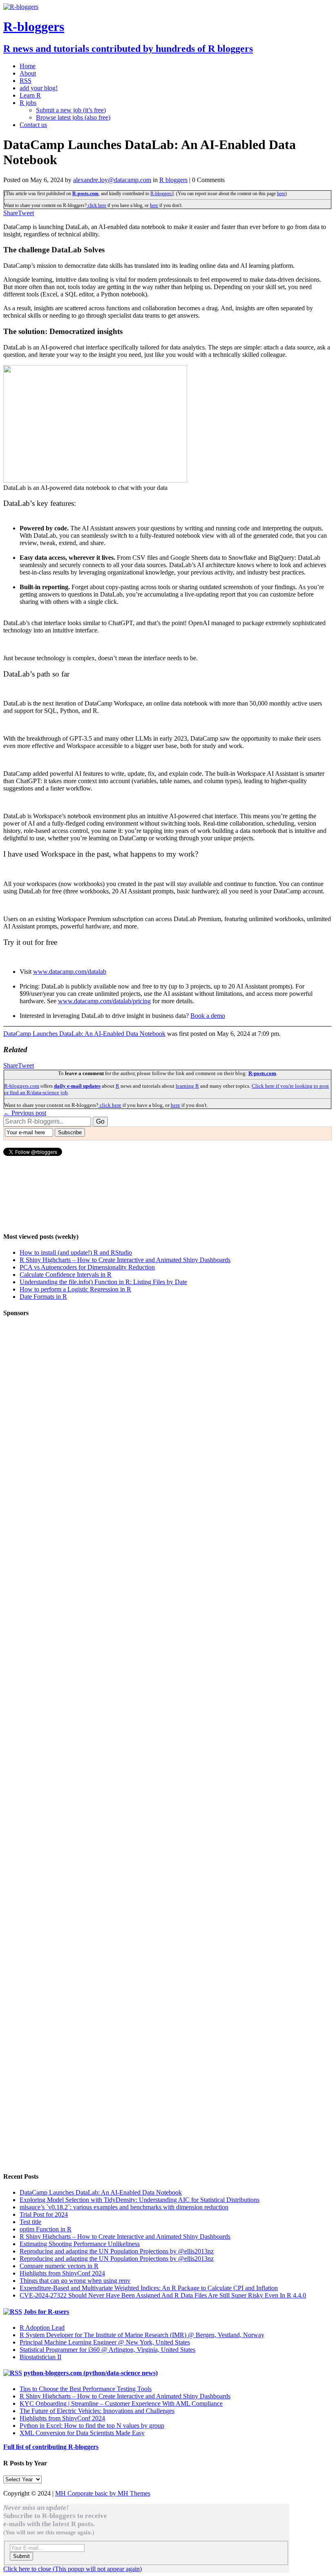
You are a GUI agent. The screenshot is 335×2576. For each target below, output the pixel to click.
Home (28, 66)
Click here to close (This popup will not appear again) (73, 2569)
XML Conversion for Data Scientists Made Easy (82, 2433)
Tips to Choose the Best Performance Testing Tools (86, 2389)
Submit (21, 2556)
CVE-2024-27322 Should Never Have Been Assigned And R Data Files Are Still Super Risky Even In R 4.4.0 (163, 2295)
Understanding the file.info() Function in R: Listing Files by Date (103, 1282)
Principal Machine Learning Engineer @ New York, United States (105, 2342)
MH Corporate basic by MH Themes (103, 2493)
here (281, 194)
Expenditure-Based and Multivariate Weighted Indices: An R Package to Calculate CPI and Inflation (149, 2288)
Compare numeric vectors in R (59, 2266)
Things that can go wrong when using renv (75, 2281)
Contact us (33, 125)
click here (96, 205)
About (28, 73)
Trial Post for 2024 (44, 2214)
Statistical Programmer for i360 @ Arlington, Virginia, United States (107, 2350)
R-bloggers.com (22, 1086)
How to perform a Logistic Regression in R (75, 1289)
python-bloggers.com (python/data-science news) (91, 2373)
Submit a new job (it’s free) (71, 110)
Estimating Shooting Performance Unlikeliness (80, 2244)
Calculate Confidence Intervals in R (66, 1275)
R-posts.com (85, 194)
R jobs (28, 103)
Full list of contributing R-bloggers (51, 2447)
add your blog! (39, 88)
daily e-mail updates (77, 1086)
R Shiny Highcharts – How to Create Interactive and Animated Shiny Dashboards (125, 1260)
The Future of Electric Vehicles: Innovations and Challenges (97, 2411)
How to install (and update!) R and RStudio (76, 1252)
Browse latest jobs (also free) (73, 117)
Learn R (30, 95)
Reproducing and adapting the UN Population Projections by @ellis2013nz (117, 2251)
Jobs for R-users (46, 2312)
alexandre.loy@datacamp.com (112, 180)
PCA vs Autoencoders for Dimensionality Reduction (87, 1267)
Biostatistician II (40, 2357)
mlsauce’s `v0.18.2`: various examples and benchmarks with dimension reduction (124, 2207)
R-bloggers (161, 194)
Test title (30, 2222)
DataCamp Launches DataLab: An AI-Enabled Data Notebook (84, 1034)
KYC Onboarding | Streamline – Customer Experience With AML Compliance (121, 2403)
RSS (26, 81)
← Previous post (25, 1113)
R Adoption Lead (42, 2328)
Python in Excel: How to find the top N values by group (92, 2426)
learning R (187, 1086)
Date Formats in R (43, 1297)
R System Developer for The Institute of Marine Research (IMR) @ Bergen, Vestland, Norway (142, 2335)
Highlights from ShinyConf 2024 (62, 2273)
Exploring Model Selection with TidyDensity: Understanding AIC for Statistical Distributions (140, 2200)
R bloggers (173, 180)
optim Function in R (46, 2229)
